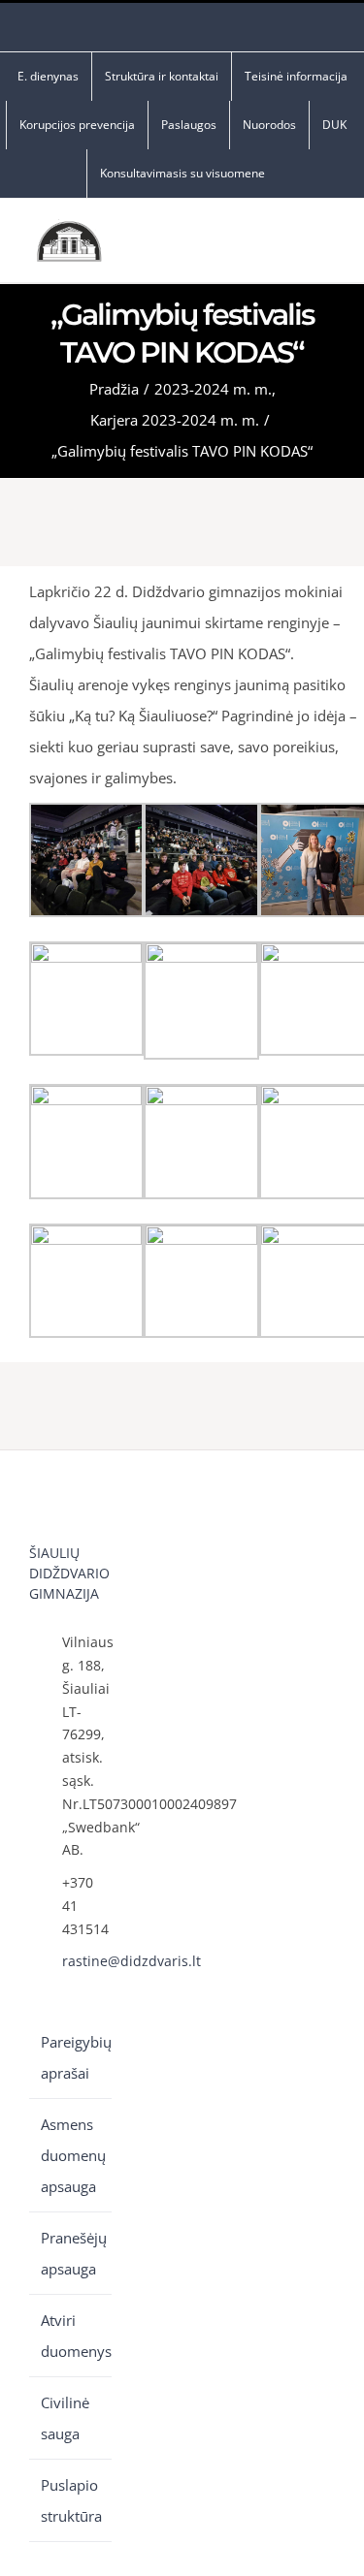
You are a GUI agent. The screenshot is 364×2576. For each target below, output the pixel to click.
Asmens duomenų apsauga (71, 2155)
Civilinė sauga (65, 2418)
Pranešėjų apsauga (71, 2253)
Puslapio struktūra (71, 2500)
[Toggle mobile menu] (327, 246)
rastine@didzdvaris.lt (87, 1961)
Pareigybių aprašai (71, 2057)
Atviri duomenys (71, 2336)
